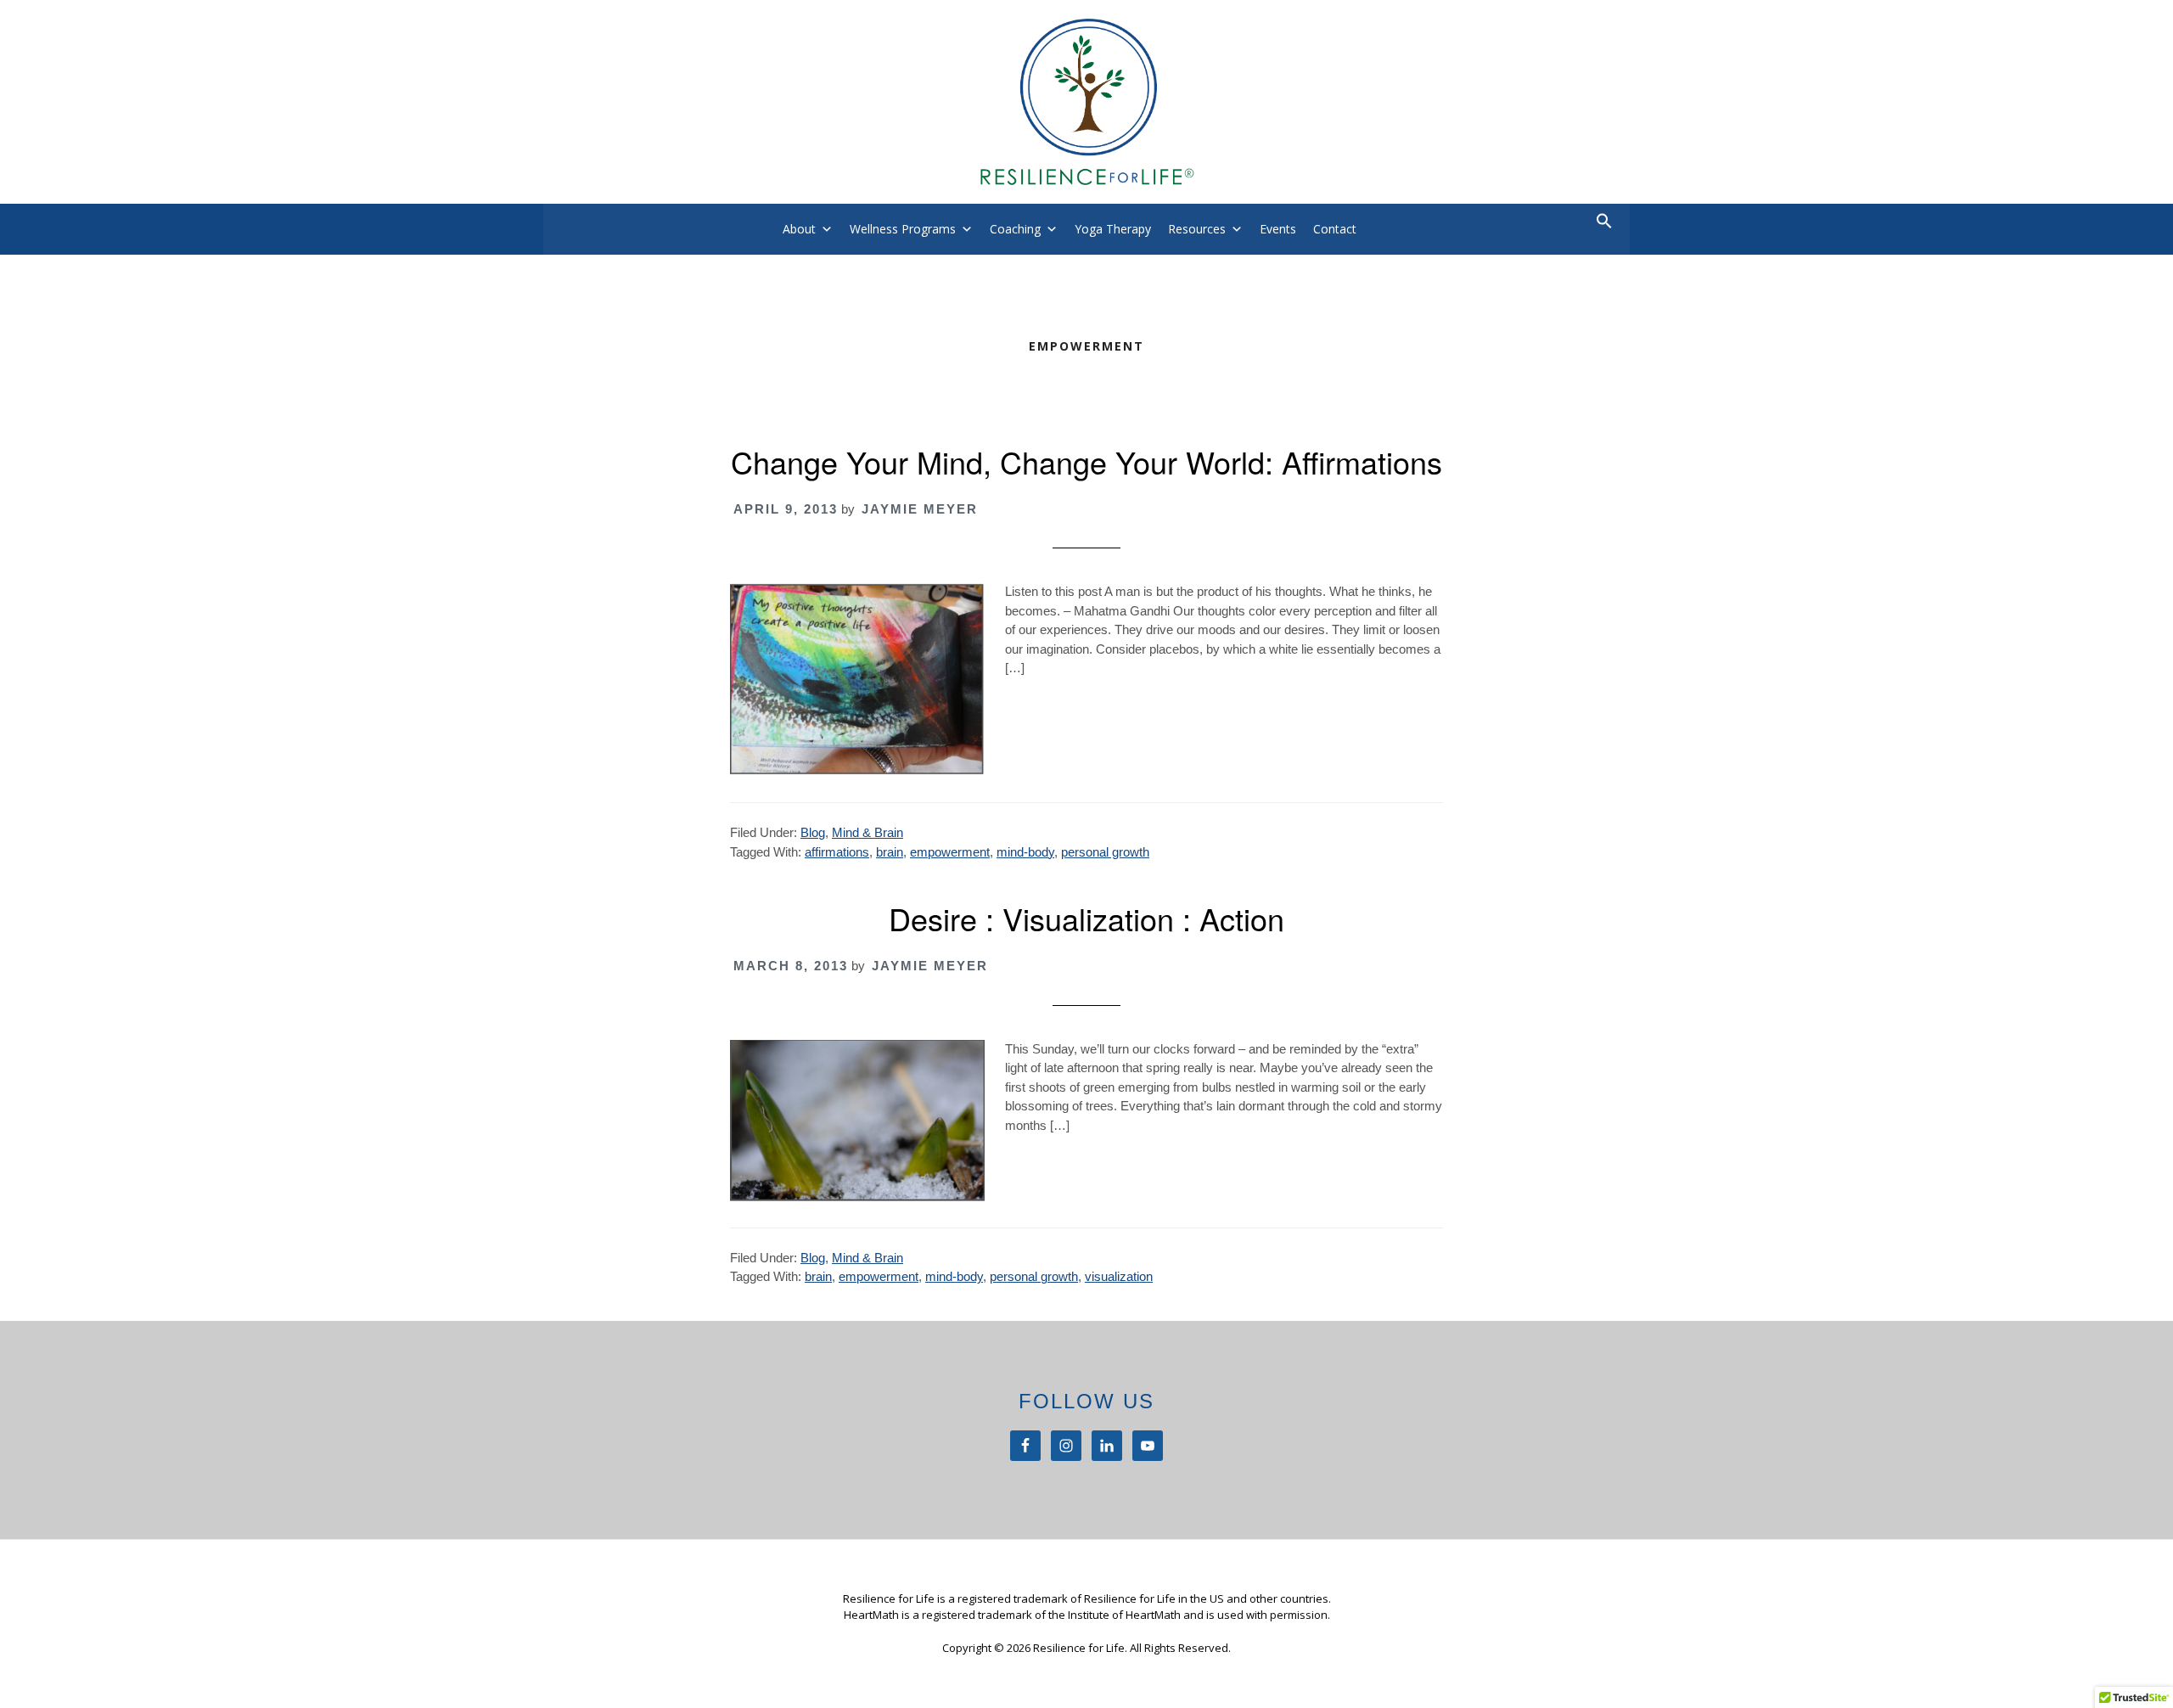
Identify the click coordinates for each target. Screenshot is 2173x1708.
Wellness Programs (903, 229)
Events (1278, 229)
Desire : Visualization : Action (1086, 918)
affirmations (837, 852)
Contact (1335, 229)
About (799, 229)
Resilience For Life (1086, 102)
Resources (1197, 229)
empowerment (950, 852)
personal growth (1105, 852)
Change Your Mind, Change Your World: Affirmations (1086, 461)
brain (890, 852)
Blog (813, 832)
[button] (1604, 225)
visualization (1119, 1276)
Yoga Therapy (1113, 229)
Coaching (1015, 229)
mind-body (1025, 852)
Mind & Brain (868, 832)
